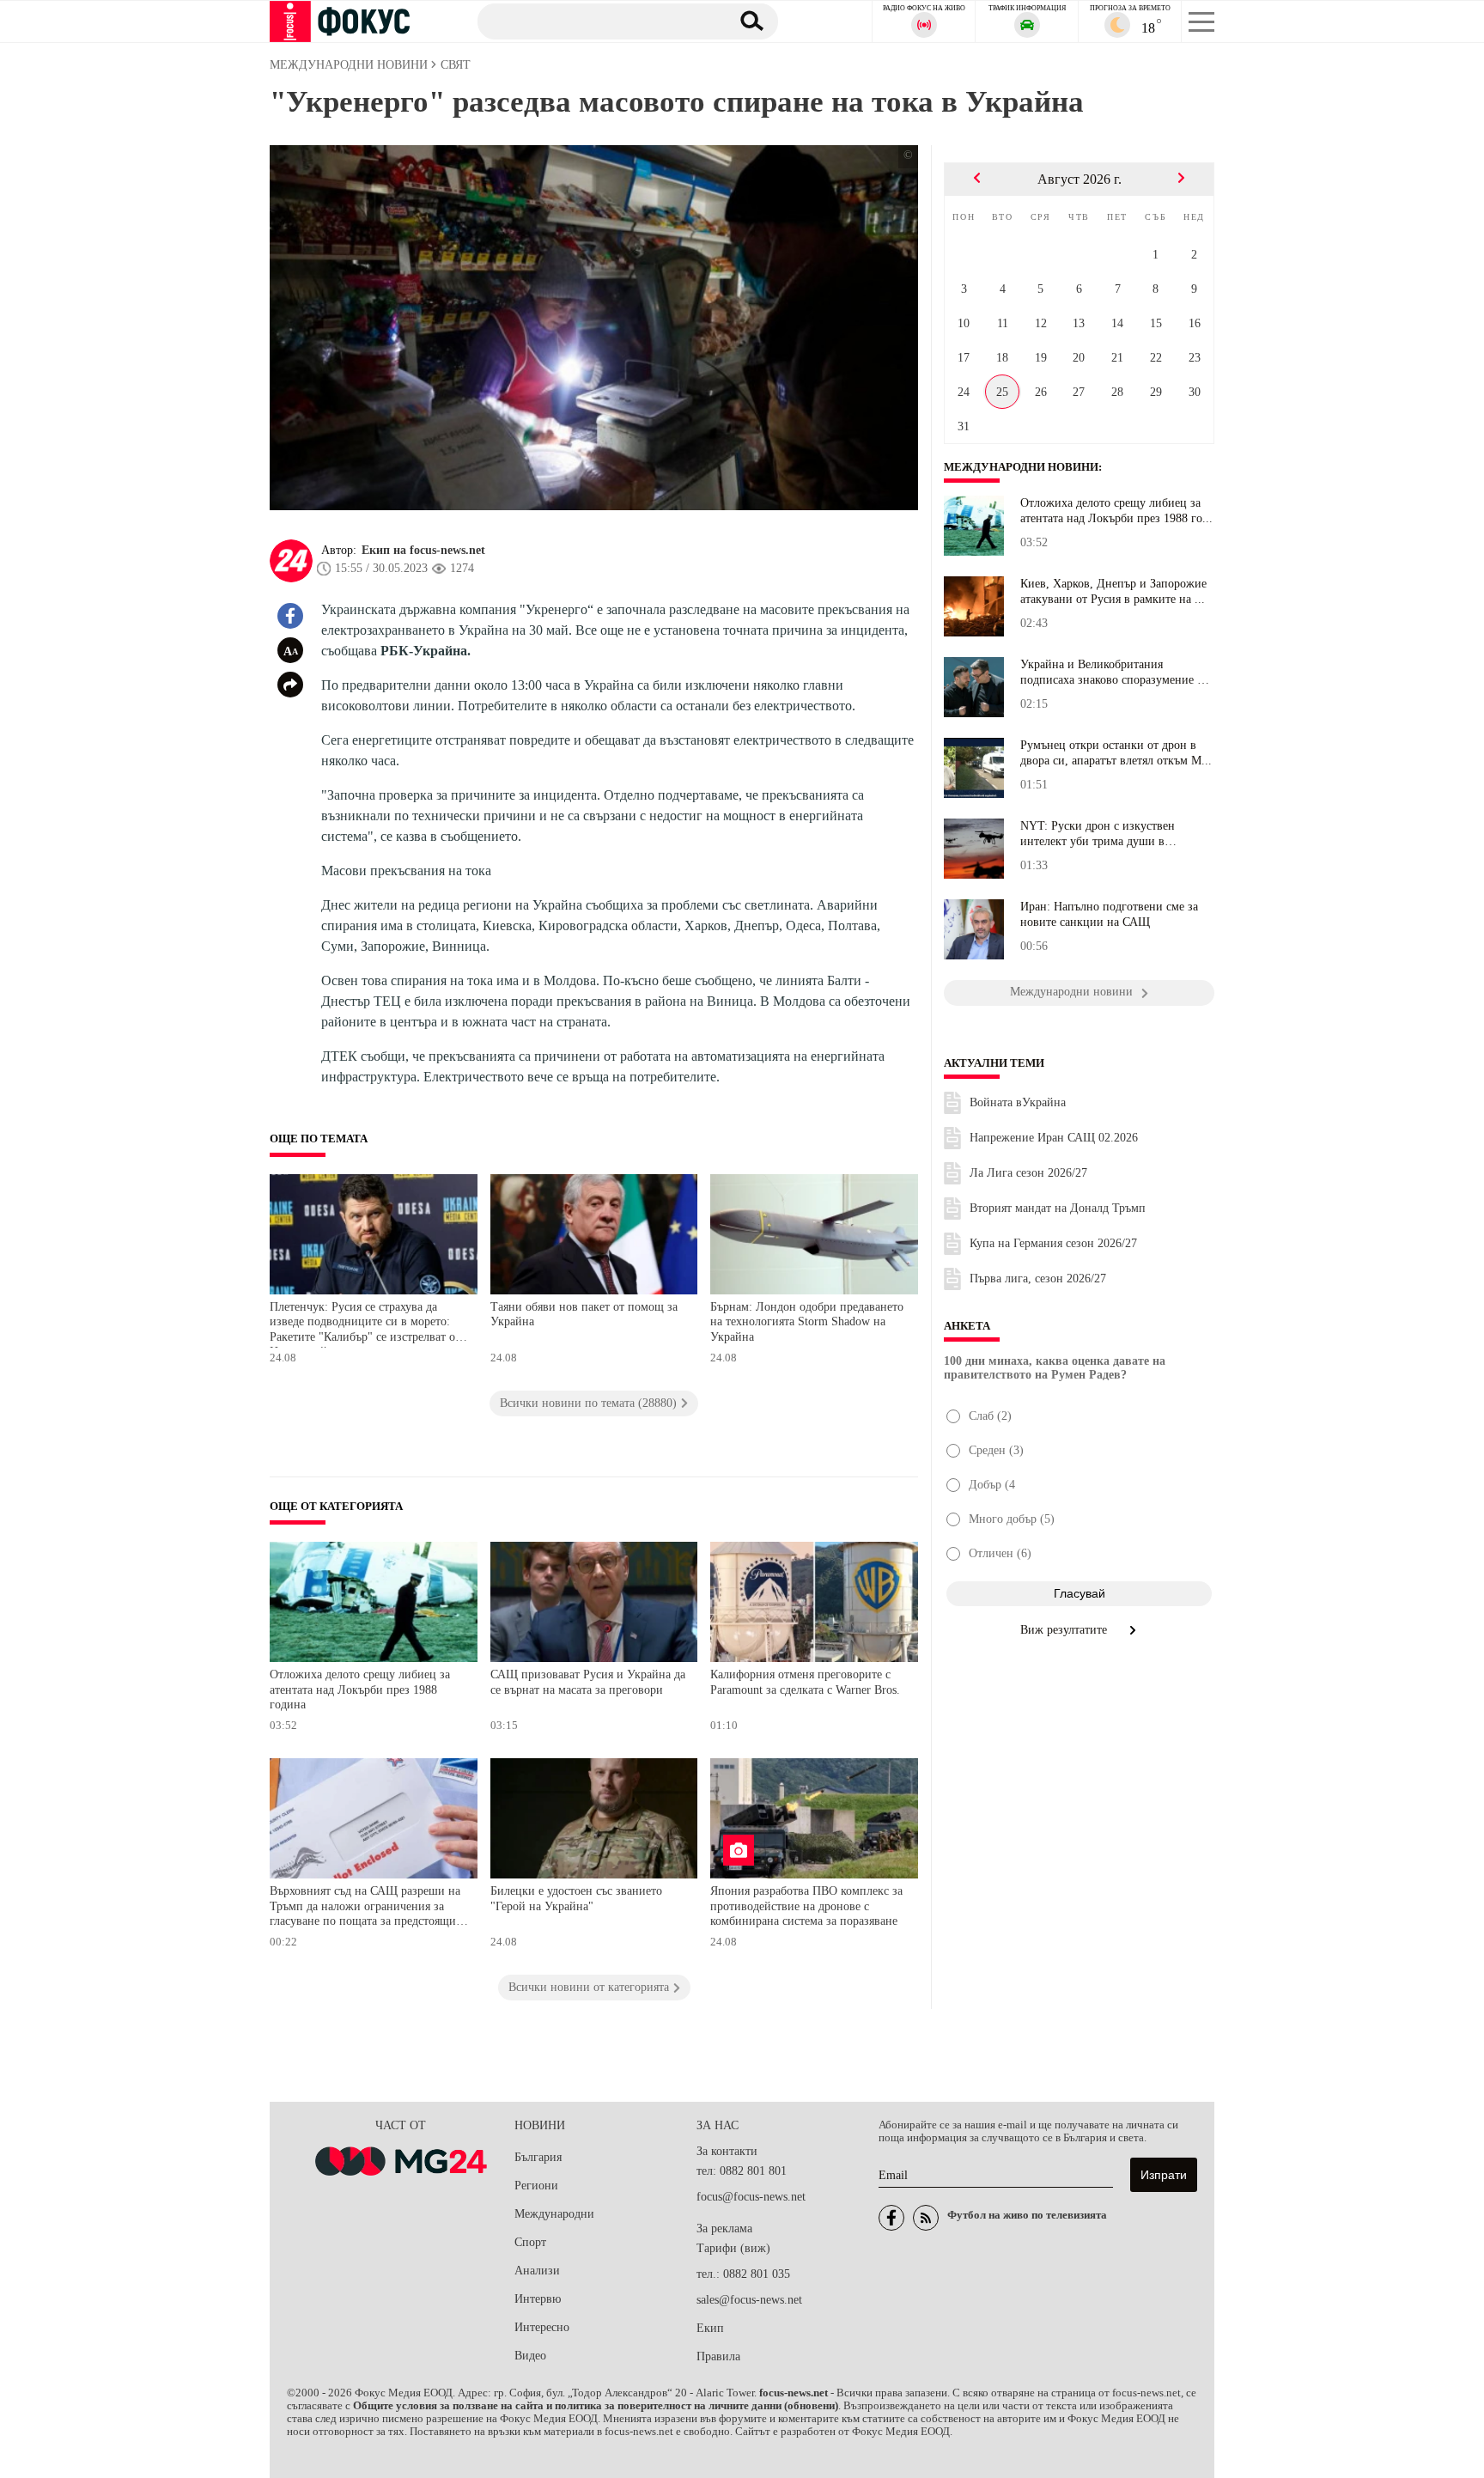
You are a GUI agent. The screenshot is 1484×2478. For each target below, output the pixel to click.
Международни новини (1021, 467)
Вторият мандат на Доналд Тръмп (1058, 1208)
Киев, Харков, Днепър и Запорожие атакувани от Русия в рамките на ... (1113, 591)
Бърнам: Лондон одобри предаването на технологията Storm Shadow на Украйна (807, 1322)
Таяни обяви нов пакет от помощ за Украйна (584, 1315)
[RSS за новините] (926, 2218)
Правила (718, 2356)
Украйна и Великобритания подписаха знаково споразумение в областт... (1112, 673)
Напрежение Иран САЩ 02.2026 (1054, 1138)
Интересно (542, 2327)
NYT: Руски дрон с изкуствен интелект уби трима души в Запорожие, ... (1098, 834)
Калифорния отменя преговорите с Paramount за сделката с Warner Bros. (805, 1682)
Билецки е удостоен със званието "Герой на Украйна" (576, 1899)
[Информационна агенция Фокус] (891, 2218)
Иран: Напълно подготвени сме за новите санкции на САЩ (1109, 914)
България (538, 2157)
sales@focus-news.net (749, 2300)
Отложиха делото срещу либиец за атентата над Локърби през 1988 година (360, 1690)
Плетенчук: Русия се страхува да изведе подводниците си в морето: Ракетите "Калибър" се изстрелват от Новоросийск (365, 1324)
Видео (530, 2356)
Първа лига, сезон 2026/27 (1038, 1279)
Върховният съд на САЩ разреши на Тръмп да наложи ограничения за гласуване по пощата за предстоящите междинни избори (368, 1908)
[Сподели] (290, 685)
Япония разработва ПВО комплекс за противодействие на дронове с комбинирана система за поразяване (806, 1906)
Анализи (537, 2271)
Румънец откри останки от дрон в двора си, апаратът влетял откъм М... (1116, 753)
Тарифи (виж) (733, 2248)
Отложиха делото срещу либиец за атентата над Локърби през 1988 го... (1116, 511)
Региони (536, 2186)
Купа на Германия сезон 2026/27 (1053, 1243)
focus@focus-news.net (751, 2197)
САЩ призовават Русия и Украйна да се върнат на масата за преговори (588, 1682)
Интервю (538, 2299)
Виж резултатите (1065, 1630)
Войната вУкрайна (1018, 1102)
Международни (554, 2214)
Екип (710, 2328)
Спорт (530, 2242)
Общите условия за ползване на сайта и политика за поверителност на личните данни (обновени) (596, 2406)
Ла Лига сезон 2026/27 (1028, 1173)
